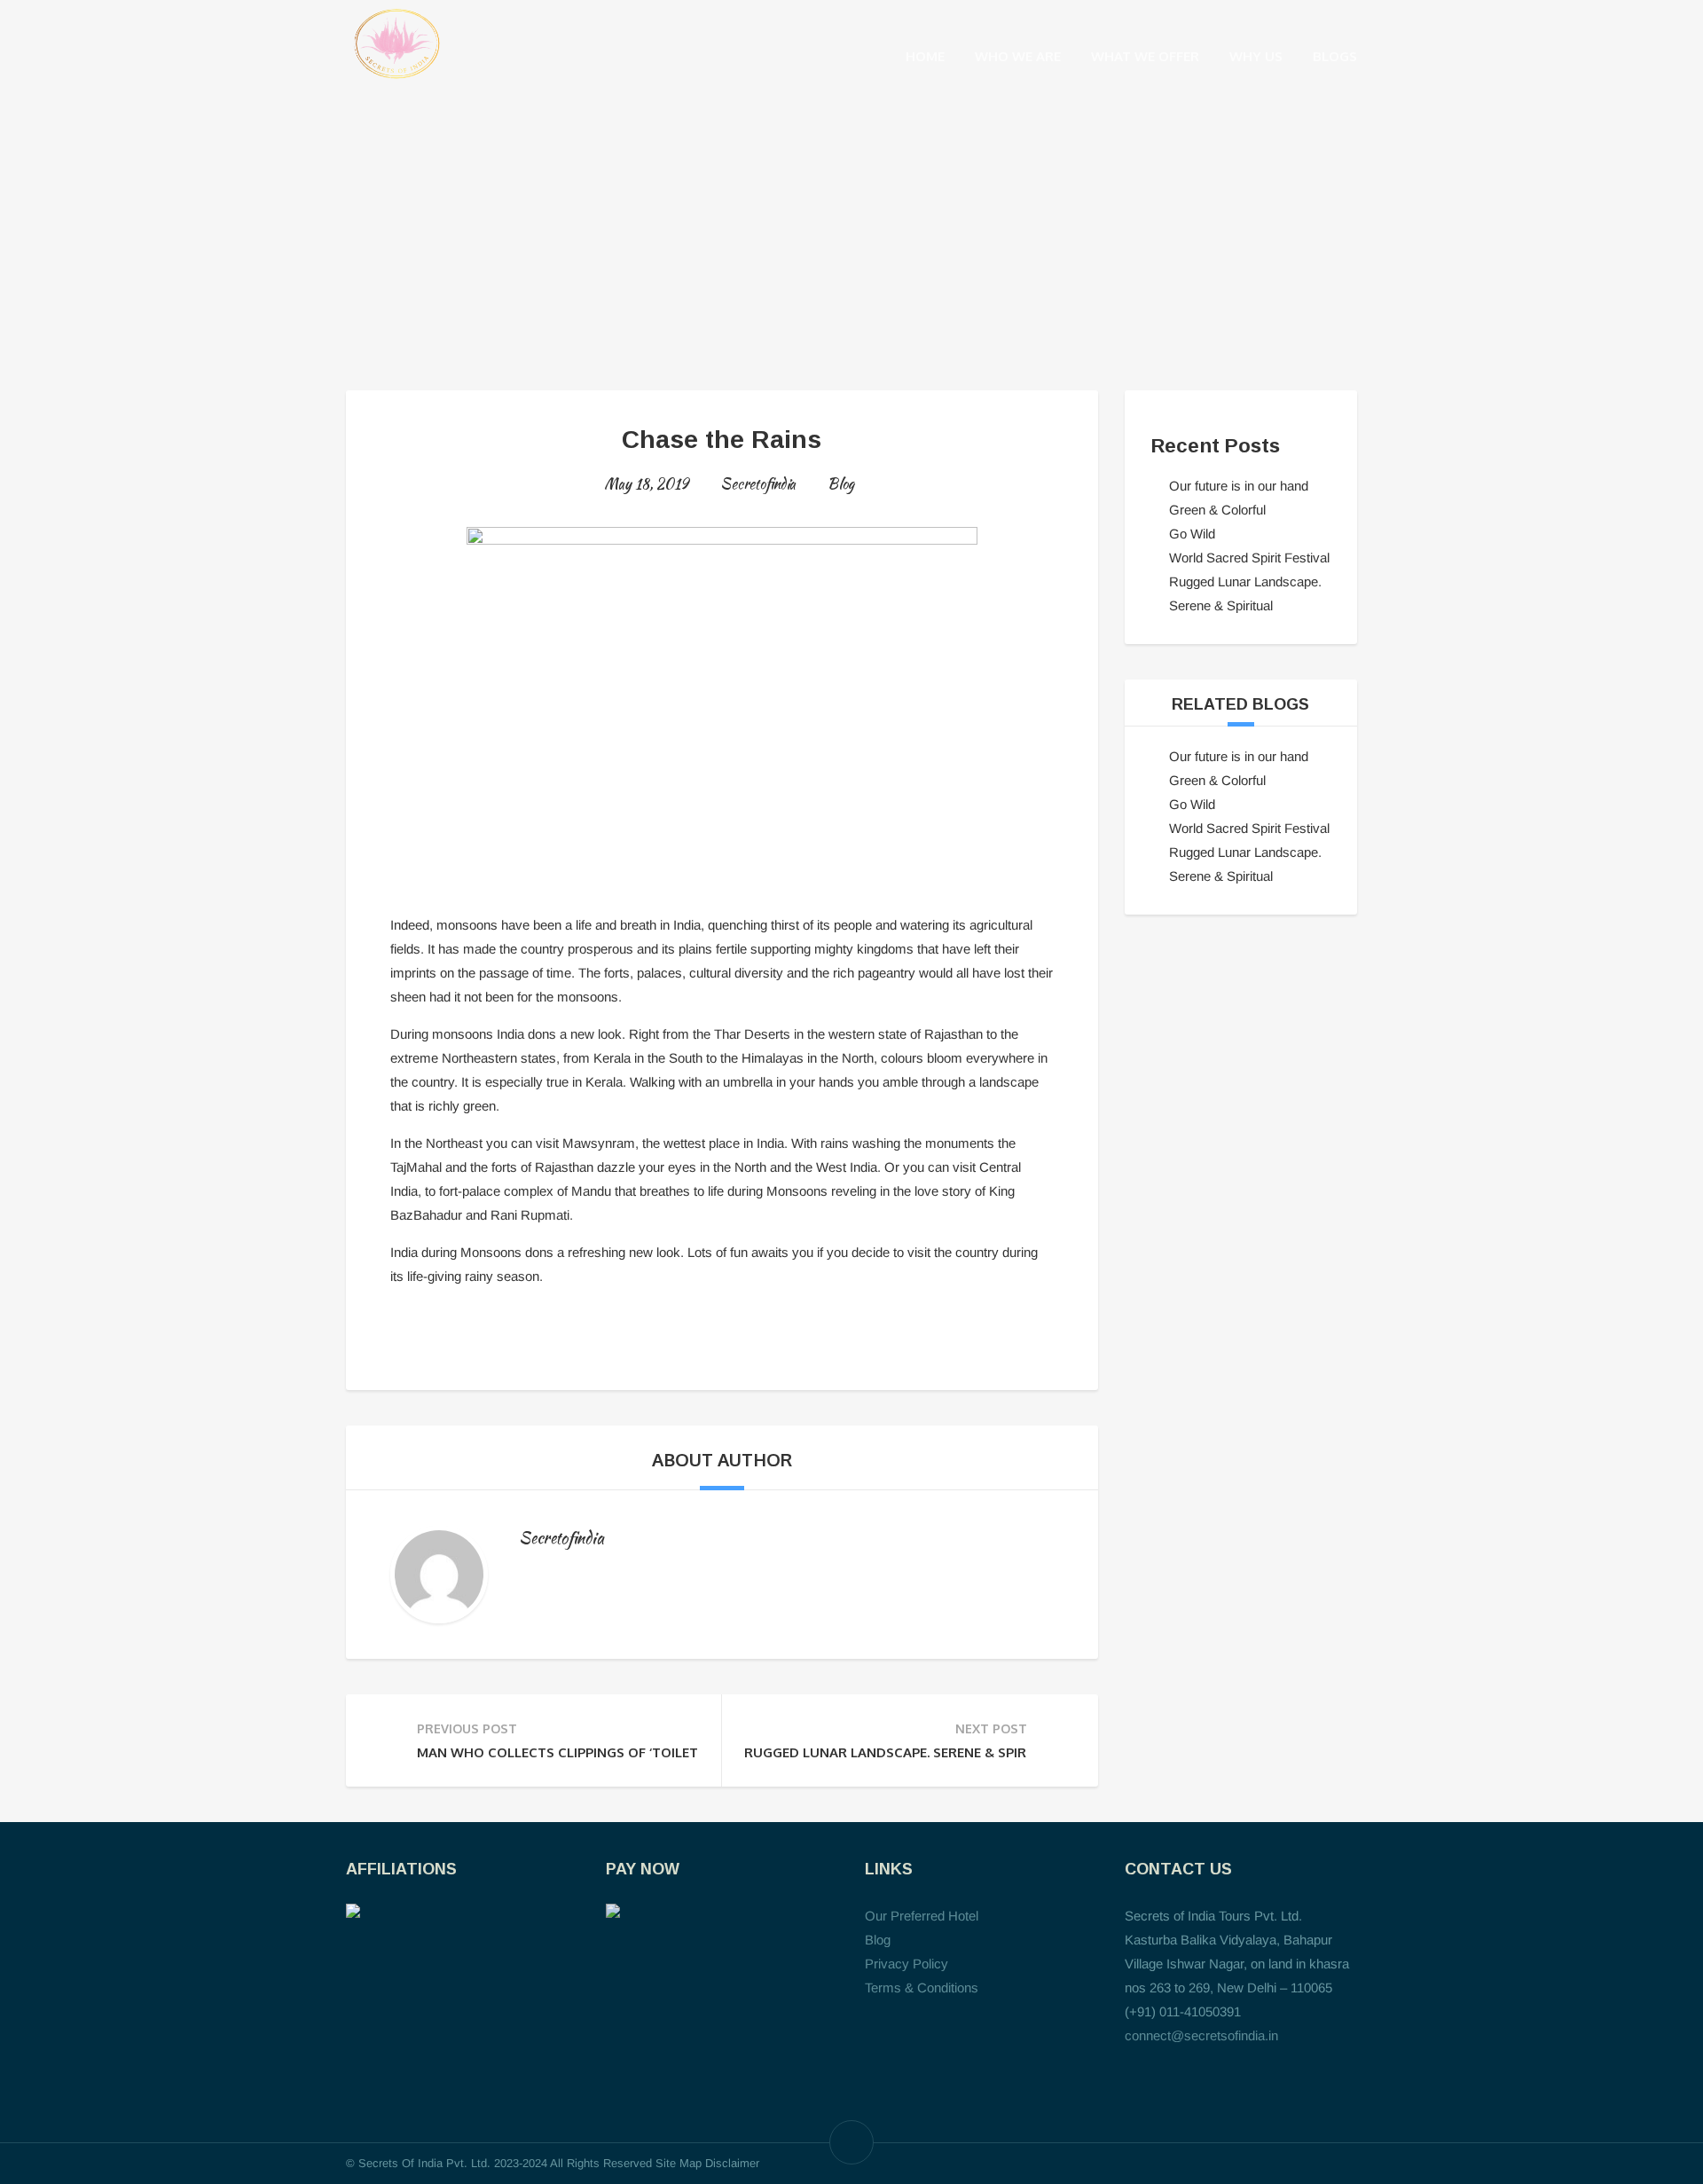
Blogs (1335, 56)
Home (925, 56)
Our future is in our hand (1239, 486)
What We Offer (1145, 56)
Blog (841, 484)
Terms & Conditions (922, 1988)
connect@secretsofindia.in (1201, 2035)
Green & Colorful (1217, 510)
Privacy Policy (906, 1964)
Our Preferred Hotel (922, 1916)
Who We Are (1018, 56)
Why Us (1256, 56)
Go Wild (1192, 534)
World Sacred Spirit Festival (1249, 558)
